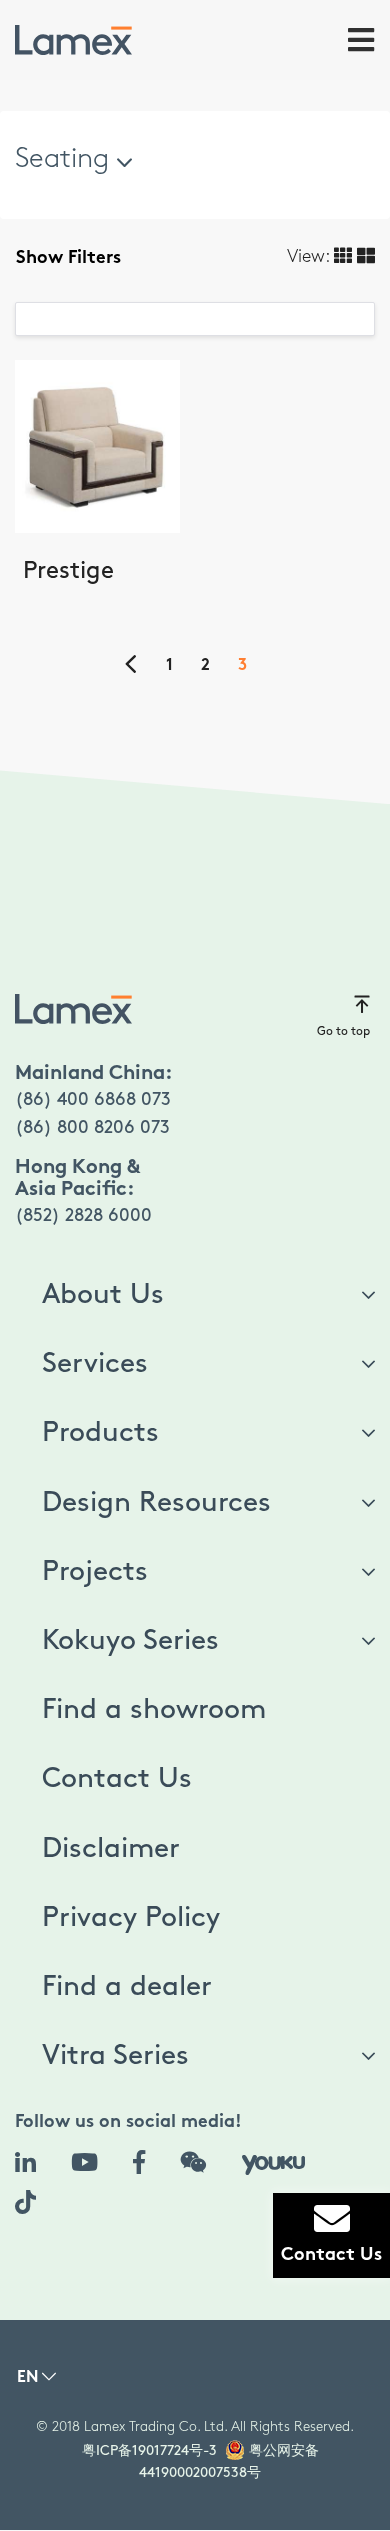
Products (100, 1433)
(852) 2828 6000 (83, 1216)
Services (95, 1364)
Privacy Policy (131, 1918)
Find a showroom (154, 1710)
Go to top (343, 1031)
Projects (95, 1572)
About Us (103, 1295)
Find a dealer (127, 1987)
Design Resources (156, 1503)
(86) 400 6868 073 (93, 1100)
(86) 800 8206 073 (92, 1128)
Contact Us (117, 1779)
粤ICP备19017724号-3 (149, 2450)
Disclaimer (111, 1849)
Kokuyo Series (130, 1641)
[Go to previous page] (141, 667)
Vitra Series (115, 2056)
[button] (36, 2382)
